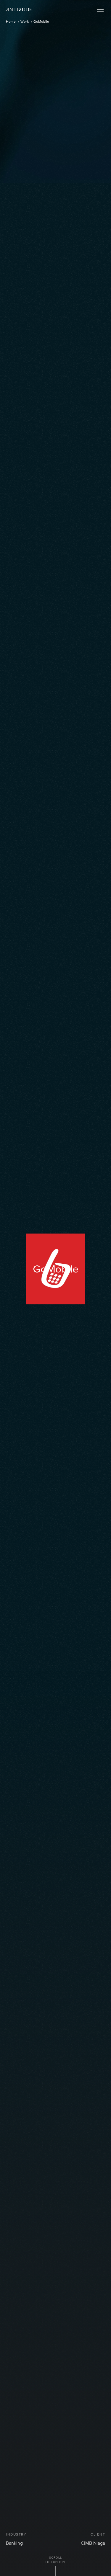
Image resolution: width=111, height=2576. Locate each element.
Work (25, 22)
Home (11, 22)
